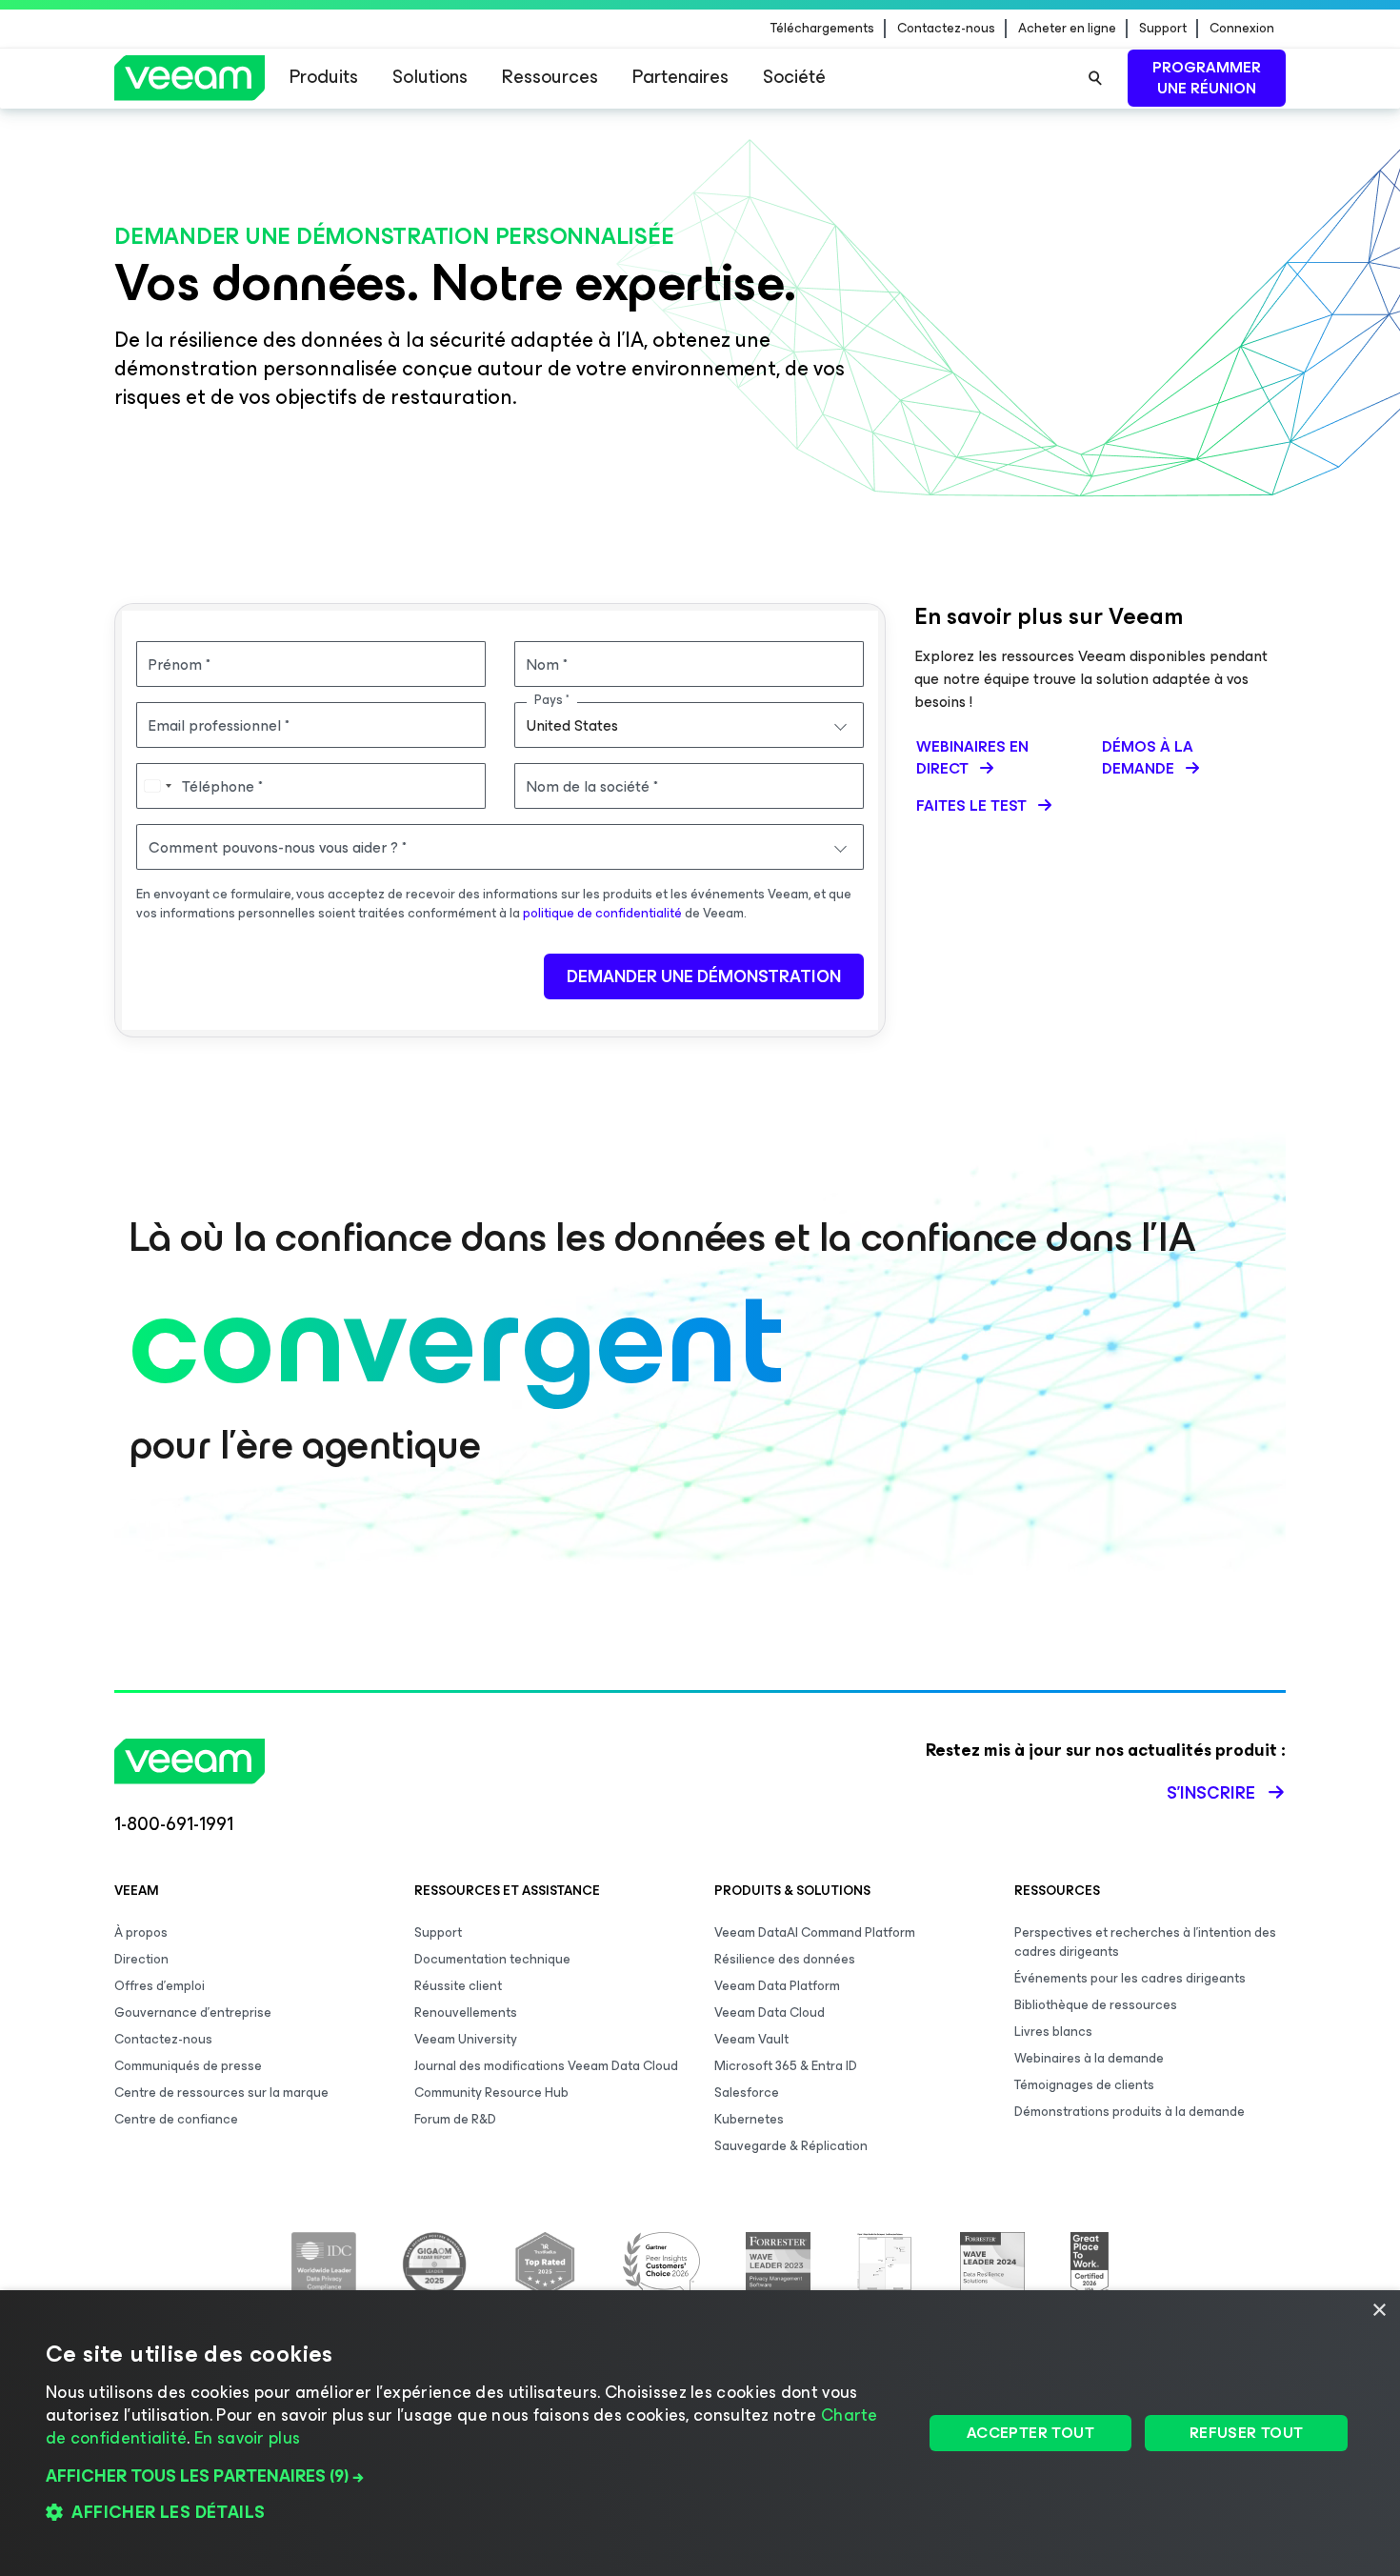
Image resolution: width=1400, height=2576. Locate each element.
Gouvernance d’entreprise (193, 2012)
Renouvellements (466, 2012)
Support (1163, 29)
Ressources (550, 77)
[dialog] (700, 2433)
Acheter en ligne (1067, 29)
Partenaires (680, 77)
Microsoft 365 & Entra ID (786, 2066)
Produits (324, 77)
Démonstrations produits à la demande (1130, 2112)
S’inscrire (1211, 1793)
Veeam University (466, 2039)
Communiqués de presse (188, 2066)
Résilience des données (785, 1959)
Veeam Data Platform (777, 1986)
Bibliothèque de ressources (1096, 2005)
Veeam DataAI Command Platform (815, 1932)
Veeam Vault (751, 2039)
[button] (471, 2476)
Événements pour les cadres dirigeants (1130, 1978)
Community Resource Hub (491, 2093)
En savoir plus (247, 2438)
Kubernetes (749, 2119)
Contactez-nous (946, 29)
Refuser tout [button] (1247, 2433)
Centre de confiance (176, 2119)
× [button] (1379, 2311)
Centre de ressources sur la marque (221, 2093)
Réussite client (458, 1986)
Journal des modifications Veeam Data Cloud (546, 2066)
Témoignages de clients (1084, 2085)
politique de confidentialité (602, 913)
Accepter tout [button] (1030, 2433)
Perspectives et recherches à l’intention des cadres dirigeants (1145, 1942)
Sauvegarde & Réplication (791, 2146)
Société (794, 77)
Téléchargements (822, 29)
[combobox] (689, 725)
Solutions (430, 77)
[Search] (1095, 78)
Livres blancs (1053, 2032)
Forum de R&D (455, 2119)
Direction (141, 1959)
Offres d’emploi (160, 1986)
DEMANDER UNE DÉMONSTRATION (704, 976)
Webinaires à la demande (1089, 2058)
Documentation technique (492, 1959)
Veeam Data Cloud (770, 2012)
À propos (141, 1932)
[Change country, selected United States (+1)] (157, 786)
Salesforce (747, 2093)
